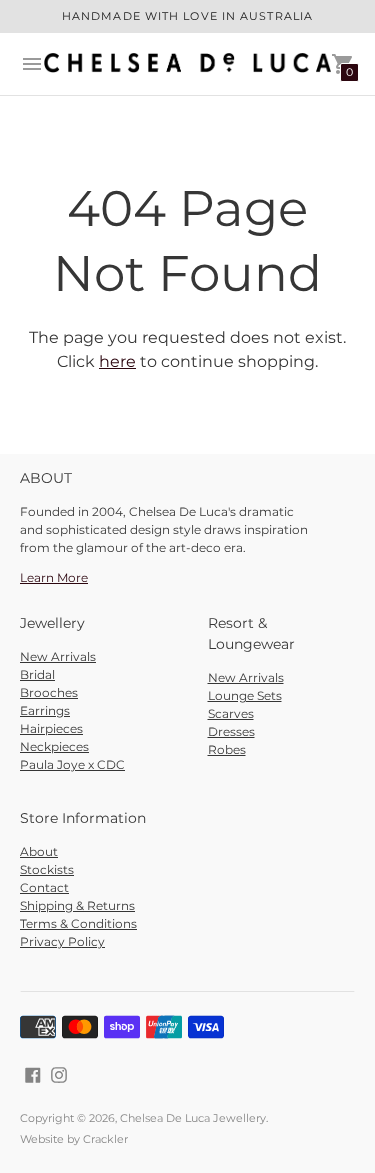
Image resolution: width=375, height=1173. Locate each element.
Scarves (231, 713)
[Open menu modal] (32, 64)
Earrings (45, 710)
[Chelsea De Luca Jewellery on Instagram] (59, 1074)
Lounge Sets (245, 695)
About (39, 851)
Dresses (231, 731)
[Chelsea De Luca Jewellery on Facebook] (33, 1074)
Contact (44, 887)
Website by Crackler (74, 1139)
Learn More (54, 577)
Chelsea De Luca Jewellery (193, 1118)
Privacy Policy (62, 941)
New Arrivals (58, 656)
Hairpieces (51, 728)
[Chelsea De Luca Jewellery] (187, 64)
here (117, 361)
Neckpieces (54, 746)
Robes (227, 749)
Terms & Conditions (78, 923)
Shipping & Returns (77, 905)
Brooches (49, 692)
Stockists (47, 869)
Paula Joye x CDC (72, 764)
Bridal (37, 674)
